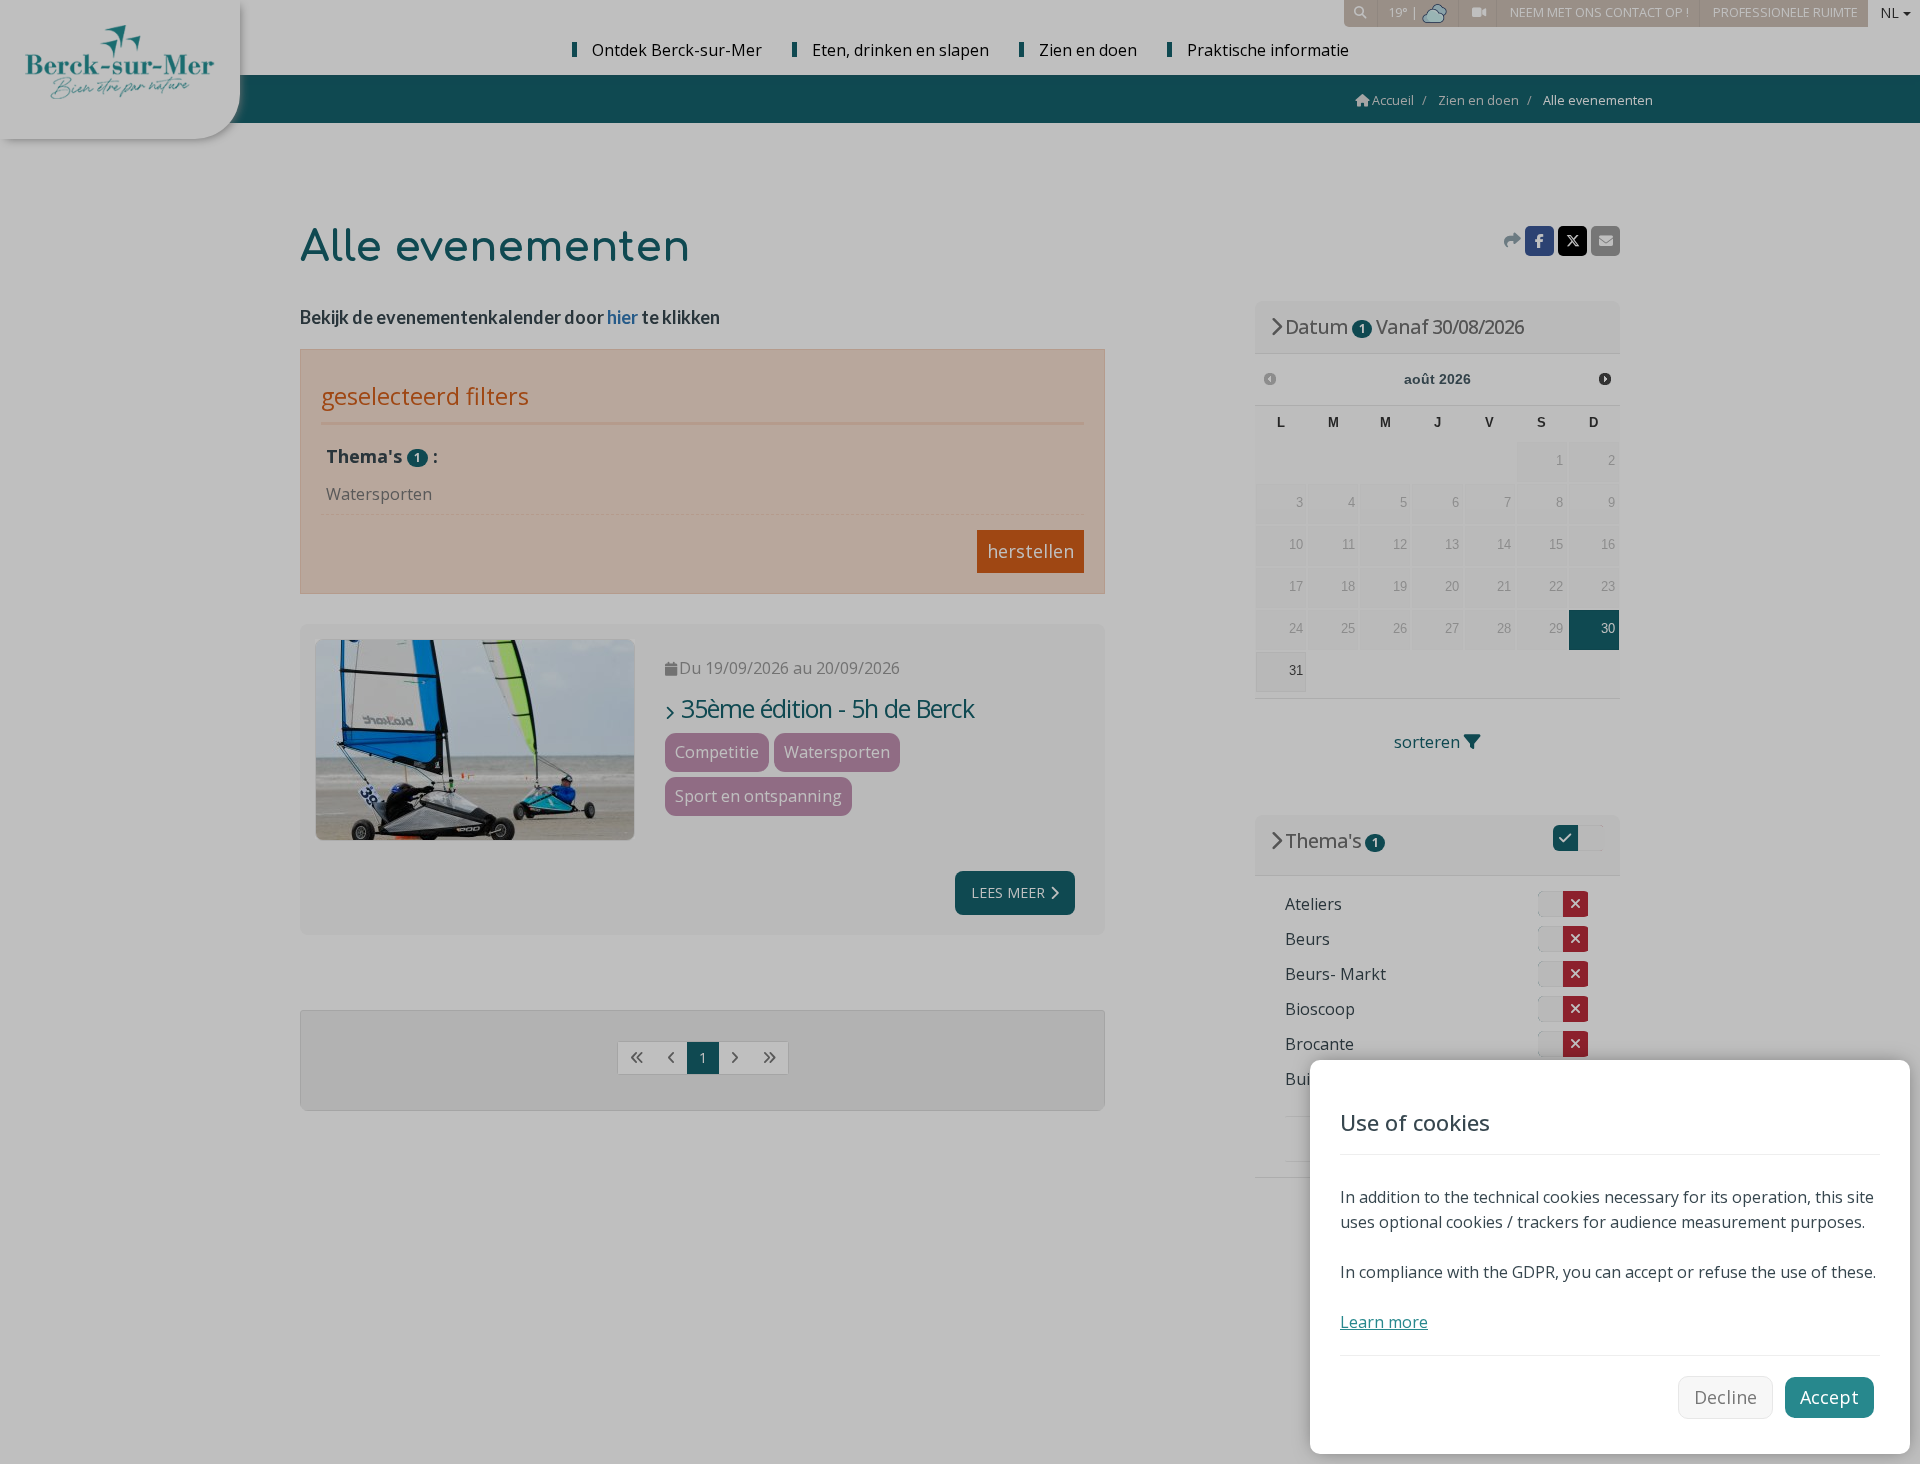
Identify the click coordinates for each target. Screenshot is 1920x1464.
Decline (1725, 1397)
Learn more (1384, 1322)
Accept (1829, 1397)
